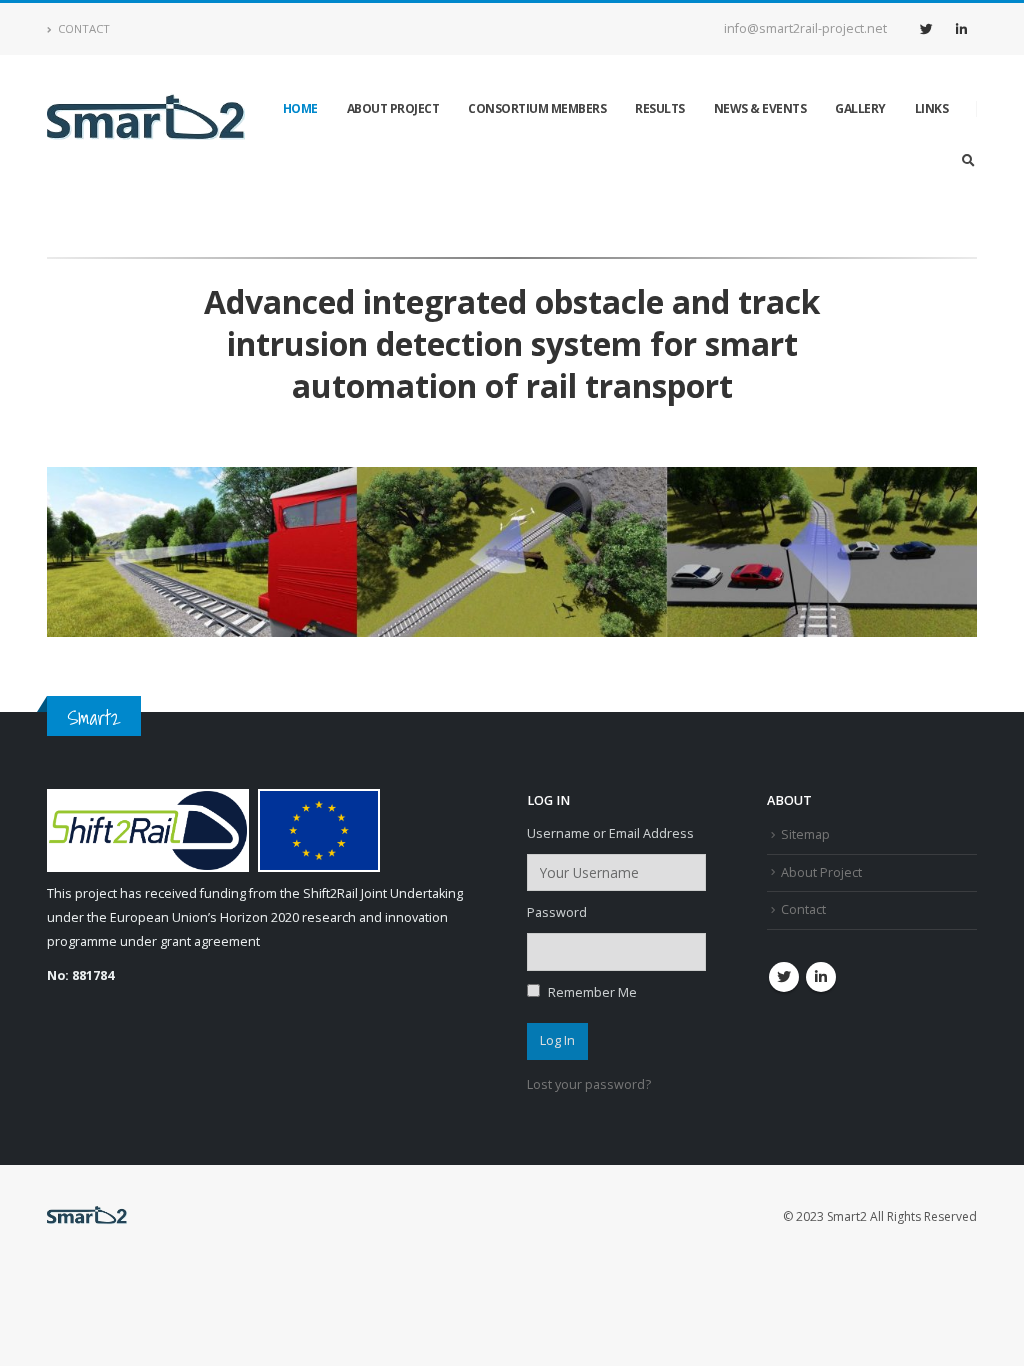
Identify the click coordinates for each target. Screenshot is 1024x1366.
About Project (393, 108)
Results (660, 108)
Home (300, 108)
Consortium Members (537, 108)
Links (932, 108)
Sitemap (805, 834)
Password (557, 912)
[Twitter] (926, 29)
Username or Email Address (610, 833)
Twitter (784, 977)
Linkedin (821, 977)
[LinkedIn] (961, 29)
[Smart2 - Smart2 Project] (146, 121)
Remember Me (591, 992)
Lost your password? (589, 1084)
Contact (84, 28)
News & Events (760, 108)
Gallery (860, 108)
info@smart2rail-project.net (805, 28)
